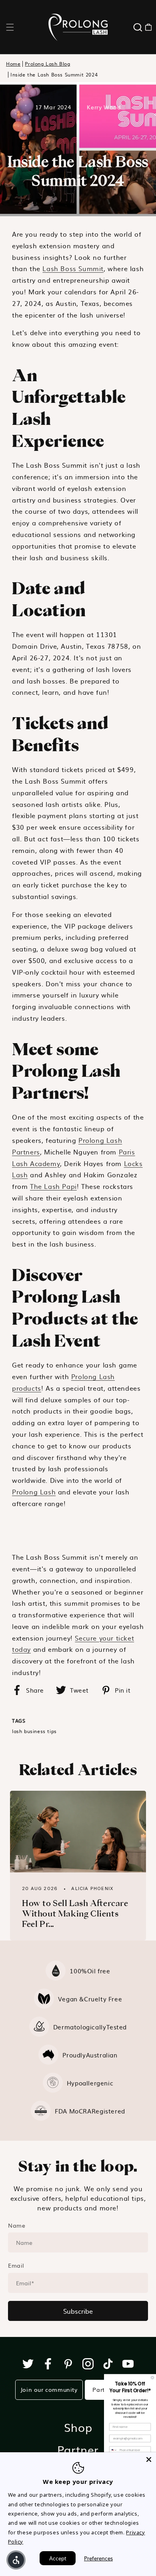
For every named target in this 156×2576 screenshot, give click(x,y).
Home (13, 64)
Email (16, 2265)
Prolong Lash (34, 1492)
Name (17, 2225)
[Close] (149, 2459)
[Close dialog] (152, 2378)
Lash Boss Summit (73, 268)
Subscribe (78, 2311)
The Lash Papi (53, 1186)
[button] (10, 27)
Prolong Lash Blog (47, 64)
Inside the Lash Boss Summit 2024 (54, 75)
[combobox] (114, 2450)
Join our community (49, 2389)
